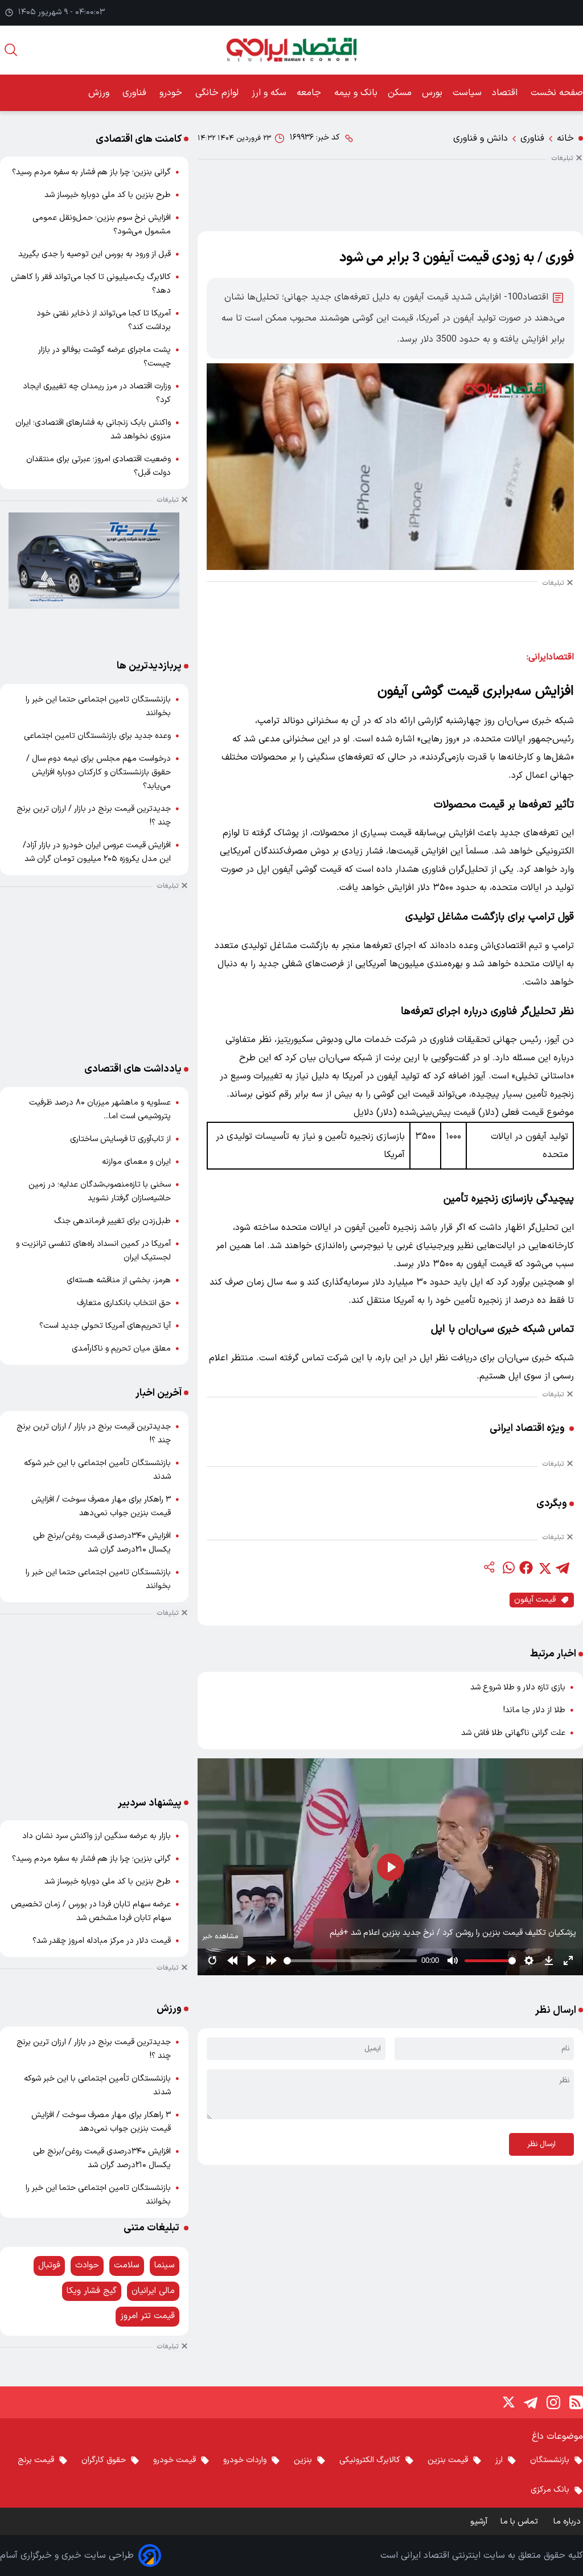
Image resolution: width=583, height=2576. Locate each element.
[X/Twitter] (508, 2402)
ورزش (100, 93)
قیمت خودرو (175, 2460)
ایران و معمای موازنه (136, 1162)
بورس (432, 93)
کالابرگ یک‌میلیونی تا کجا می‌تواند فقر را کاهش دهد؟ (91, 284)
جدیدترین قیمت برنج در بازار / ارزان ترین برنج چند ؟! (94, 816)
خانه (565, 138)
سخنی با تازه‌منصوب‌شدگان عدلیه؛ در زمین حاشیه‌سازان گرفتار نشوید (100, 1191)
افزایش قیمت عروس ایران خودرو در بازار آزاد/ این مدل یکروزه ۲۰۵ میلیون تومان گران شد (97, 852)
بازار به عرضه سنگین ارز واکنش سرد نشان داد (97, 1836)
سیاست (467, 93)
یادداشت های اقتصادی (133, 1069)
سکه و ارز (269, 93)
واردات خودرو (245, 2460)
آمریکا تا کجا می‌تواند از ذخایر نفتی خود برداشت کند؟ (104, 320)
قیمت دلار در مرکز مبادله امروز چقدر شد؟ (102, 1941)
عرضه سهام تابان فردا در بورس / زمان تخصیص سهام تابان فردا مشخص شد (91, 1911)
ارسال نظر (541, 2144)
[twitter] (544, 1568)
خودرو (172, 93)
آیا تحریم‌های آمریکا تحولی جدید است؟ (105, 1326)
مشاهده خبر (220, 1936)
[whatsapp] (508, 1568)
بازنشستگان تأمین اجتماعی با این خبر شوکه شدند (97, 1470)
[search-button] (11, 50)
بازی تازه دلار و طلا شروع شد (518, 1687)
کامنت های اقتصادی (139, 139)
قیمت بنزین (448, 2460)
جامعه (310, 93)
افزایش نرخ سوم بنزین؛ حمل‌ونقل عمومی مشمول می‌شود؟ (102, 225)
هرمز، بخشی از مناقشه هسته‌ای (119, 1280)
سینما (165, 2265)
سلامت (127, 2265)
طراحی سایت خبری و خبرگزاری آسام (67, 2556)
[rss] (576, 2402)
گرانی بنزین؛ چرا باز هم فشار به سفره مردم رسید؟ (91, 172)
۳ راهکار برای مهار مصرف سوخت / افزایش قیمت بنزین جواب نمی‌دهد (101, 1506)
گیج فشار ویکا (92, 2291)
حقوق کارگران (104, 2460)
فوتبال (49, 2265)
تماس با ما (520, 2522)
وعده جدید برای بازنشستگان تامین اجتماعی (97, 736)
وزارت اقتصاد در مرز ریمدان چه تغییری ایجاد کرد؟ (97, 393)
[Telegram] (531, 2402)
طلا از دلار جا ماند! (534, 1710)
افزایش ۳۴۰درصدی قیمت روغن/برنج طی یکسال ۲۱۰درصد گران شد (102, 1543)
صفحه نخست (557, 93)
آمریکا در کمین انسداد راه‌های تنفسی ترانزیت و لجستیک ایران (93, 1251)
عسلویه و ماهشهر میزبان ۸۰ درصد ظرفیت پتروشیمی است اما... (100, 1109)
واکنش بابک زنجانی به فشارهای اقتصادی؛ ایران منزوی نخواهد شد (93, 430)
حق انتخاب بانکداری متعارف (124, 1303)
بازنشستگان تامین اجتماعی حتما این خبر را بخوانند (98, 706)
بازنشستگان (550, 2460)
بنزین (303, 2460)
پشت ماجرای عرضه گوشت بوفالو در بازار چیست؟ (104, 357)
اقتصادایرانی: (550, 657)
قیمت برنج (36, 2460)
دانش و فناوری (481, 138)
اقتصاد (506, 93)
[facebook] (526, 1568)
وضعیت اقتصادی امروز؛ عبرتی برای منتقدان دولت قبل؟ (98, 466)
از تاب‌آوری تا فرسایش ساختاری (120, 1139)
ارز (499, 2460)
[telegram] (563, 1568)
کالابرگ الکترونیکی (370, 2460)
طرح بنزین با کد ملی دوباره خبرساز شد (108, 195)
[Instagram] (553, 2402)
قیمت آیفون (535, 1600)
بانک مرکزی (550, 2490)
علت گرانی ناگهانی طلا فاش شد (513, 1733)
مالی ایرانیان (153, 2291)
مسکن (400, 93)
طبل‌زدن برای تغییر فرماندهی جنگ (112, 1221)
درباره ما (568, 2522)
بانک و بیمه (356, 93)
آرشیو (479, 2522)
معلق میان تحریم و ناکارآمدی (121, 1349)
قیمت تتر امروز (147, 2316)
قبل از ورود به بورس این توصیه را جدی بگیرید (95, 254)
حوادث (87, 2265)
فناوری (136, 93)
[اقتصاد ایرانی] (291, 50)
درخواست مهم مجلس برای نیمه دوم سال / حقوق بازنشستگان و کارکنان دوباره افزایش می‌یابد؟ (98, 772)
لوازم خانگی (218, 93)
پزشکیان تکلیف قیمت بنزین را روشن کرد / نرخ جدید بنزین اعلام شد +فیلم (453, 1933)
